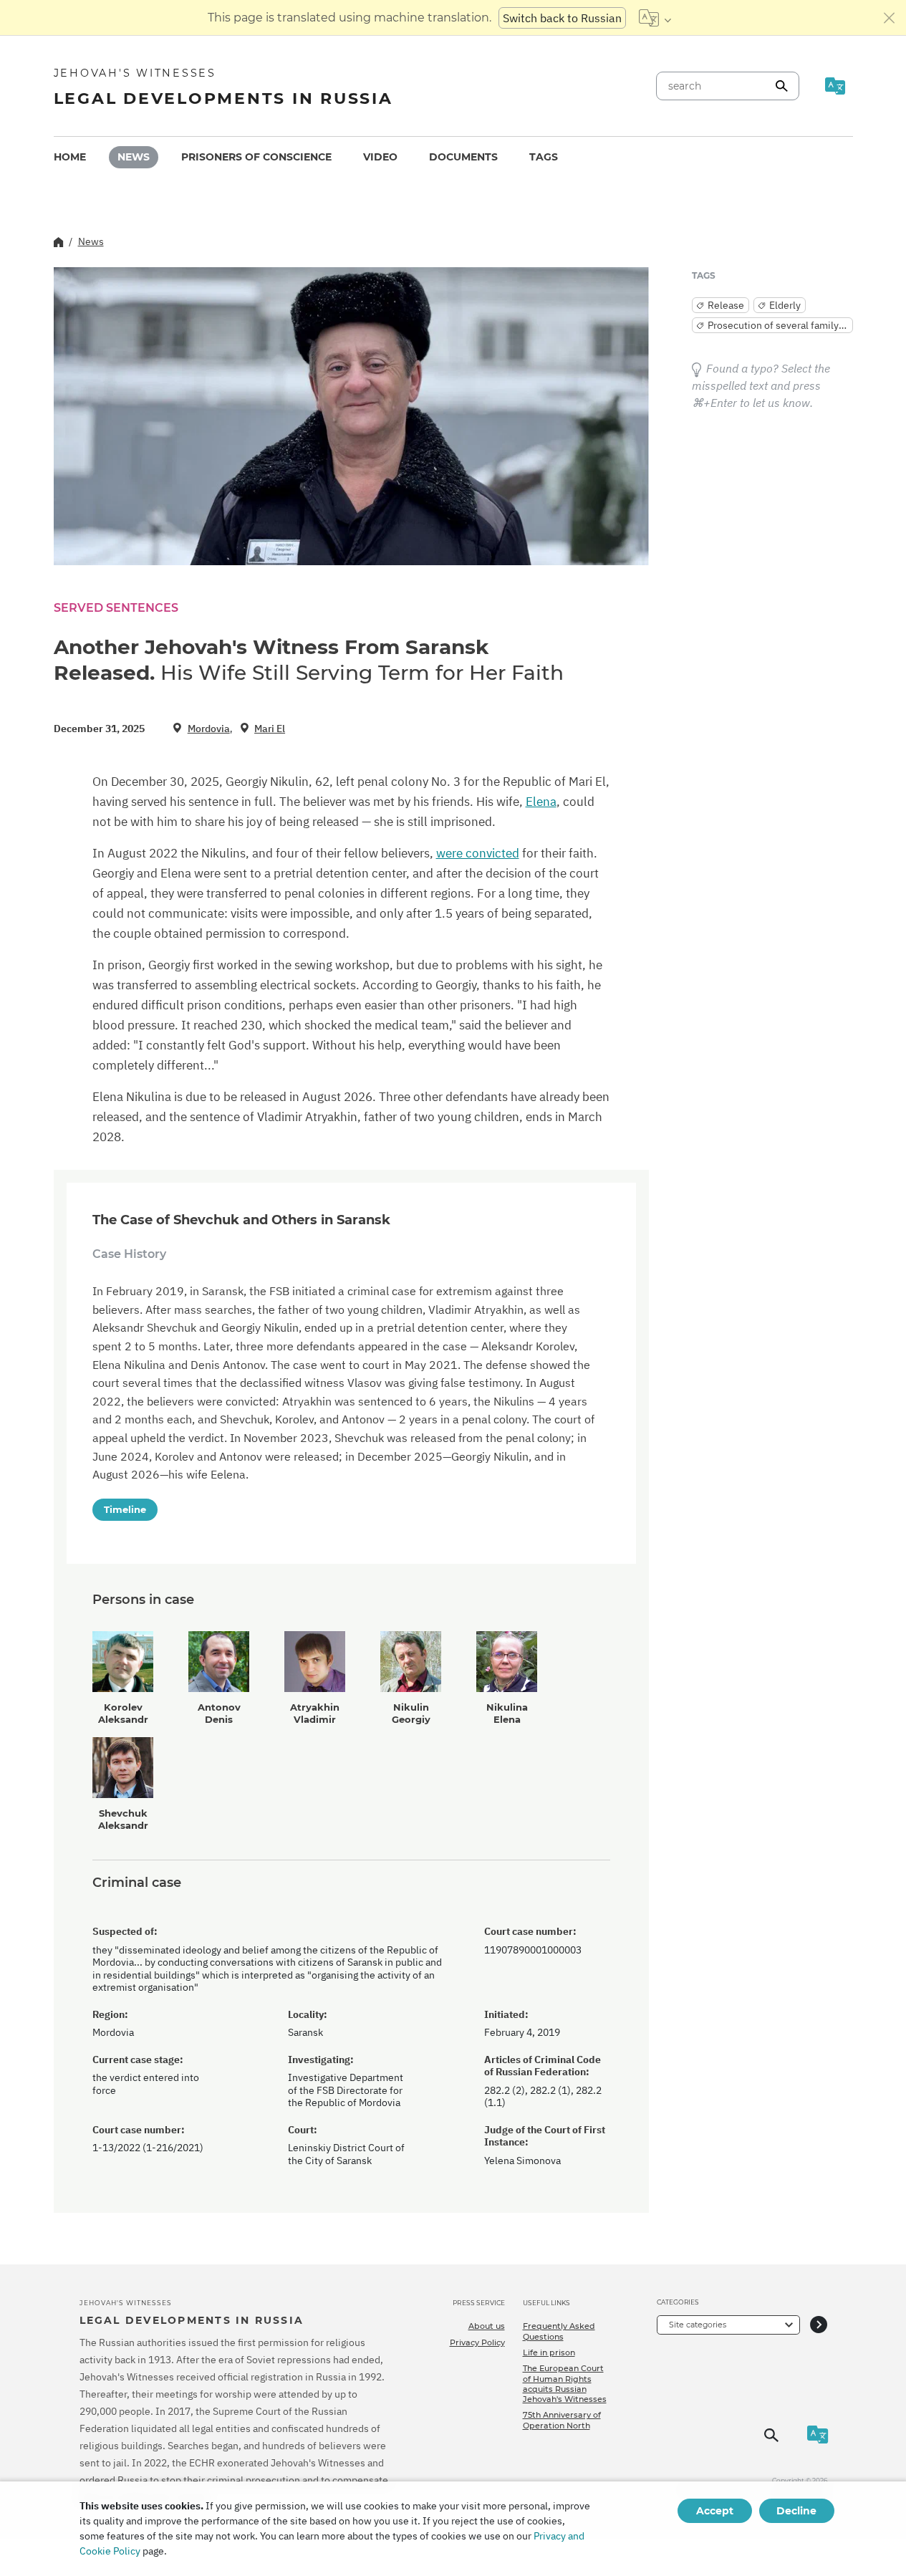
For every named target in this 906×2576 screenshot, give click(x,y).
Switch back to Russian (562, 18)
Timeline (125, 1509)
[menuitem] (70, 157)
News (134, 157)
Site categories (698, 2325)
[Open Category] (819, 2325)
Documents (463, 157)
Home (70, 157)
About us (487, 2326)
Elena (541, 802)
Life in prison (549, 2352)
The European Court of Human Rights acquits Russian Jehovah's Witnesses (565, 2384)
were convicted (478, 853)
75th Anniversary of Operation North (562, 2420)
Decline (796, 2511)
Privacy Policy (477, 2342)
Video (380, 157)
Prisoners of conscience (256, 157)
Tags (544, 157)
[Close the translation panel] (890, 18)
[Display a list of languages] (655, 18)
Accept (715, 2511)
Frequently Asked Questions (559, 2331)
